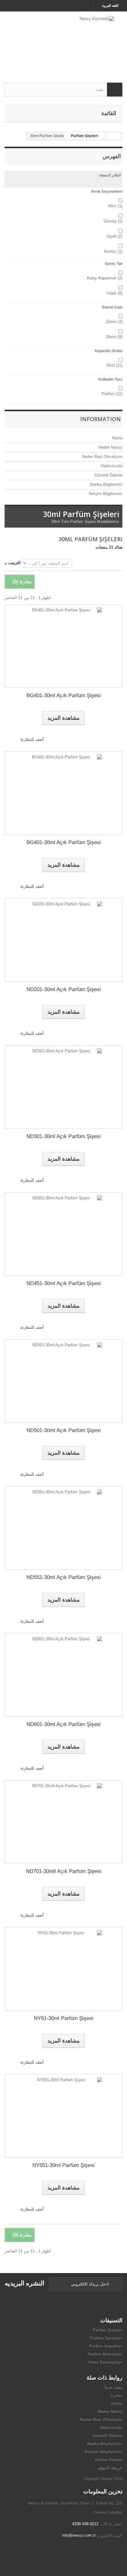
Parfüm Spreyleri (106, 2338)
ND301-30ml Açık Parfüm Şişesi (64, 1136)
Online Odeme (109, 2460)
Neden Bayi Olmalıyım (102, 457)
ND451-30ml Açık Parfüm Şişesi (64, 1283)
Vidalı (114, 293)
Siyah (114, 236)
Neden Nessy (110, 447)
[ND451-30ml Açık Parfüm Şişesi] (63, 1234)
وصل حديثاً (113, 2387)
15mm (114, 322)
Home (117, 438)
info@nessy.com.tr (79, 2535)
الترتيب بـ (13, 563)
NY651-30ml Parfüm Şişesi (63, 2165)
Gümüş (113, 221)
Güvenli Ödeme (108, 475)
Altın (115, 206)
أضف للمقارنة (32, 739)
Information (100, 419)
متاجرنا (117, 2395)
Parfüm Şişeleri (108, 2330)
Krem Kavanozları (105, 2362)
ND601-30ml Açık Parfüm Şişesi (64, 1724)
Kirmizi (113, 251)
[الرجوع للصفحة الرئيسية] (113, 136)
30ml (114, 365)
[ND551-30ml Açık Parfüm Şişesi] (63, 1528)
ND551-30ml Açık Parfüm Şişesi (64, 1577)
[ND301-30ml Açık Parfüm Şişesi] (63, 1087)
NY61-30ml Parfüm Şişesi (64, 2018)
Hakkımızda (111, 466)
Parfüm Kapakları (106, 2346)
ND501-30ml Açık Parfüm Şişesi (64, 1430)
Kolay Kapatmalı (105, 278)
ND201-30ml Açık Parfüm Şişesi (64, 989)
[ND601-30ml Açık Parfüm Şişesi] (63, 1675)
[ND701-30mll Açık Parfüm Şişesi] (63, 1822)
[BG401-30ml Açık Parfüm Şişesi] (63, 646)
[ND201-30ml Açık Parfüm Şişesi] (63, 940)
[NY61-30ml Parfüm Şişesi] (63, 1969)
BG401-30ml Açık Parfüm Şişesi (64, 695)
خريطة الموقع (111, 2468)
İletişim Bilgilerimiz (105, 494)
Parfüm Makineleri (105, 2354)
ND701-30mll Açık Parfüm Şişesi (64, 1871)
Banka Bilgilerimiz (106, 484)
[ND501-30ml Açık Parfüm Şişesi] (63, 1381)
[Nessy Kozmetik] (63, 42)
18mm (114, 337)
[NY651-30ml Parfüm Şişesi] (63, 2116)
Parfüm (112, 394)
